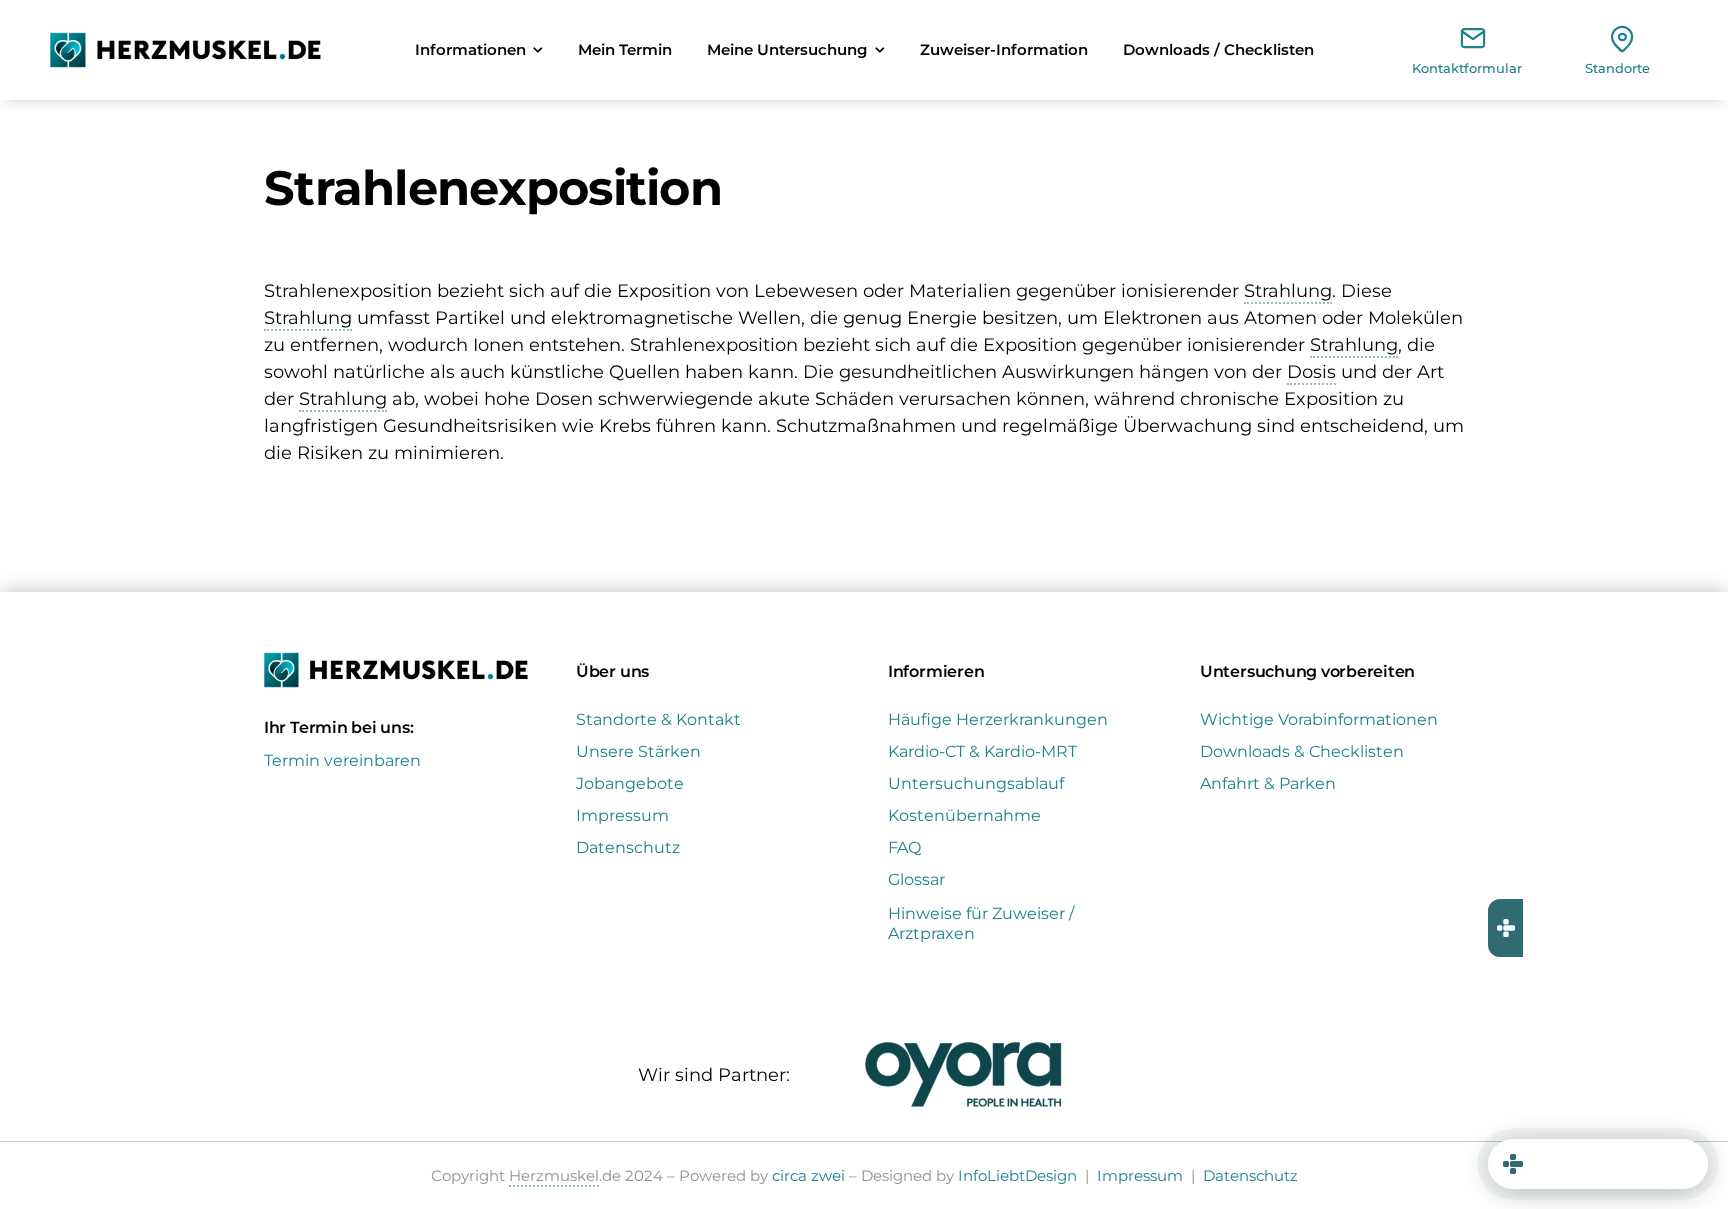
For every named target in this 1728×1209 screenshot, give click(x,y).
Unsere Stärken (638, 751)
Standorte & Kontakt (658, 719)
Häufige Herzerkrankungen (998, 719)
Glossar (916, 879)
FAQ (904, 847)
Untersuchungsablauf (976, 783)
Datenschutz (628, 847)
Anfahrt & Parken (1268, 783)
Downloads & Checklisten (1302, 751)
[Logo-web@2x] (185, 41)
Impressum (622, 815)
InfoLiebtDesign (1017, 1175)
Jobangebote (630, 783)
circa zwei (808, 1175)
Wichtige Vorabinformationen (1319, 719)
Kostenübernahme (964, 815)
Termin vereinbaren (342, 760)
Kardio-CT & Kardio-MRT (982, 751)
